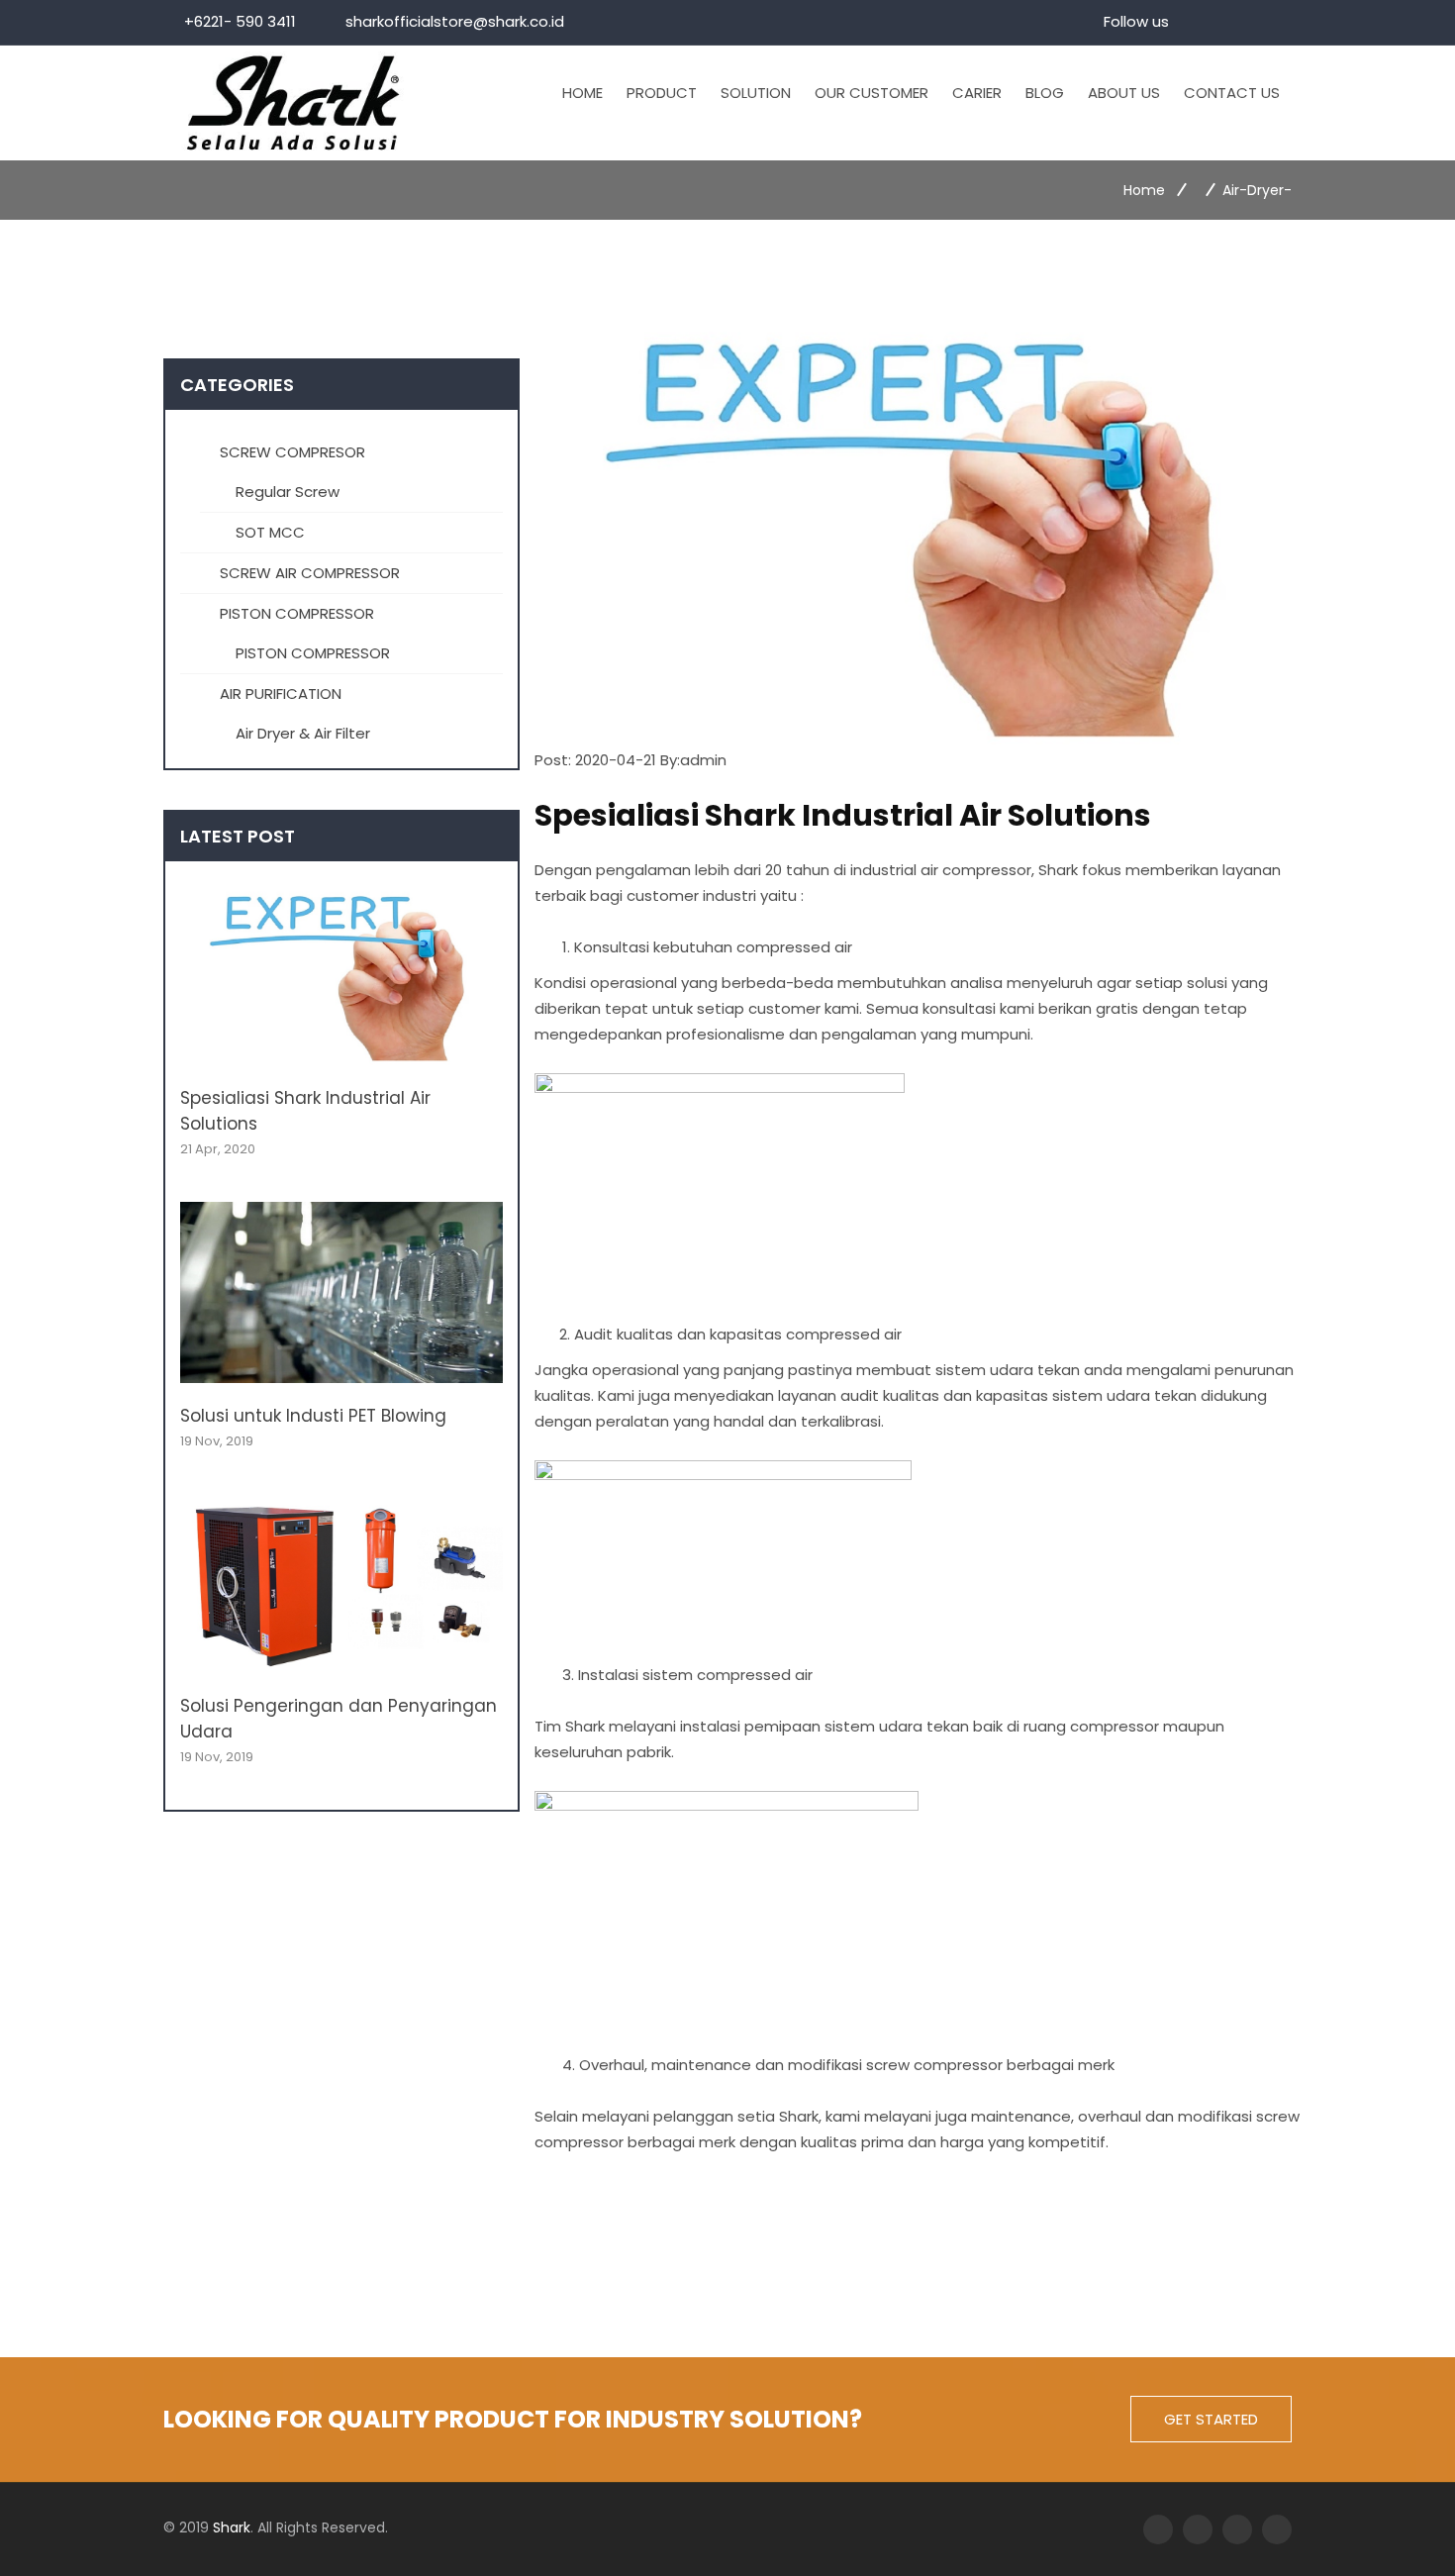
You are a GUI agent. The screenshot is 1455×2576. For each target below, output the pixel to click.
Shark (232, 2527)
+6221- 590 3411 (240, 21)
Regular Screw (288, 492)
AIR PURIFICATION (279, 694)
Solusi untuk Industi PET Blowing (313, 1416)
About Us (1124, 93)
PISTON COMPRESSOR (295, 613)
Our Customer (872, 93)
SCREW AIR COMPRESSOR (308, 573)
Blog (1045, 93)
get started (1211, 2419)
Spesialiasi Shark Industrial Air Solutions (305, 1111)
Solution (756, 93)
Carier (977, 93)
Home (582, 93)
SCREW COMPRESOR (291, 452)
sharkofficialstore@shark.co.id (455, 21)
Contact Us (1232, 93)
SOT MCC (270, 532)
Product (662, 93)
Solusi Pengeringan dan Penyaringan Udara (339, 1719)
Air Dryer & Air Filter (303, 733)
